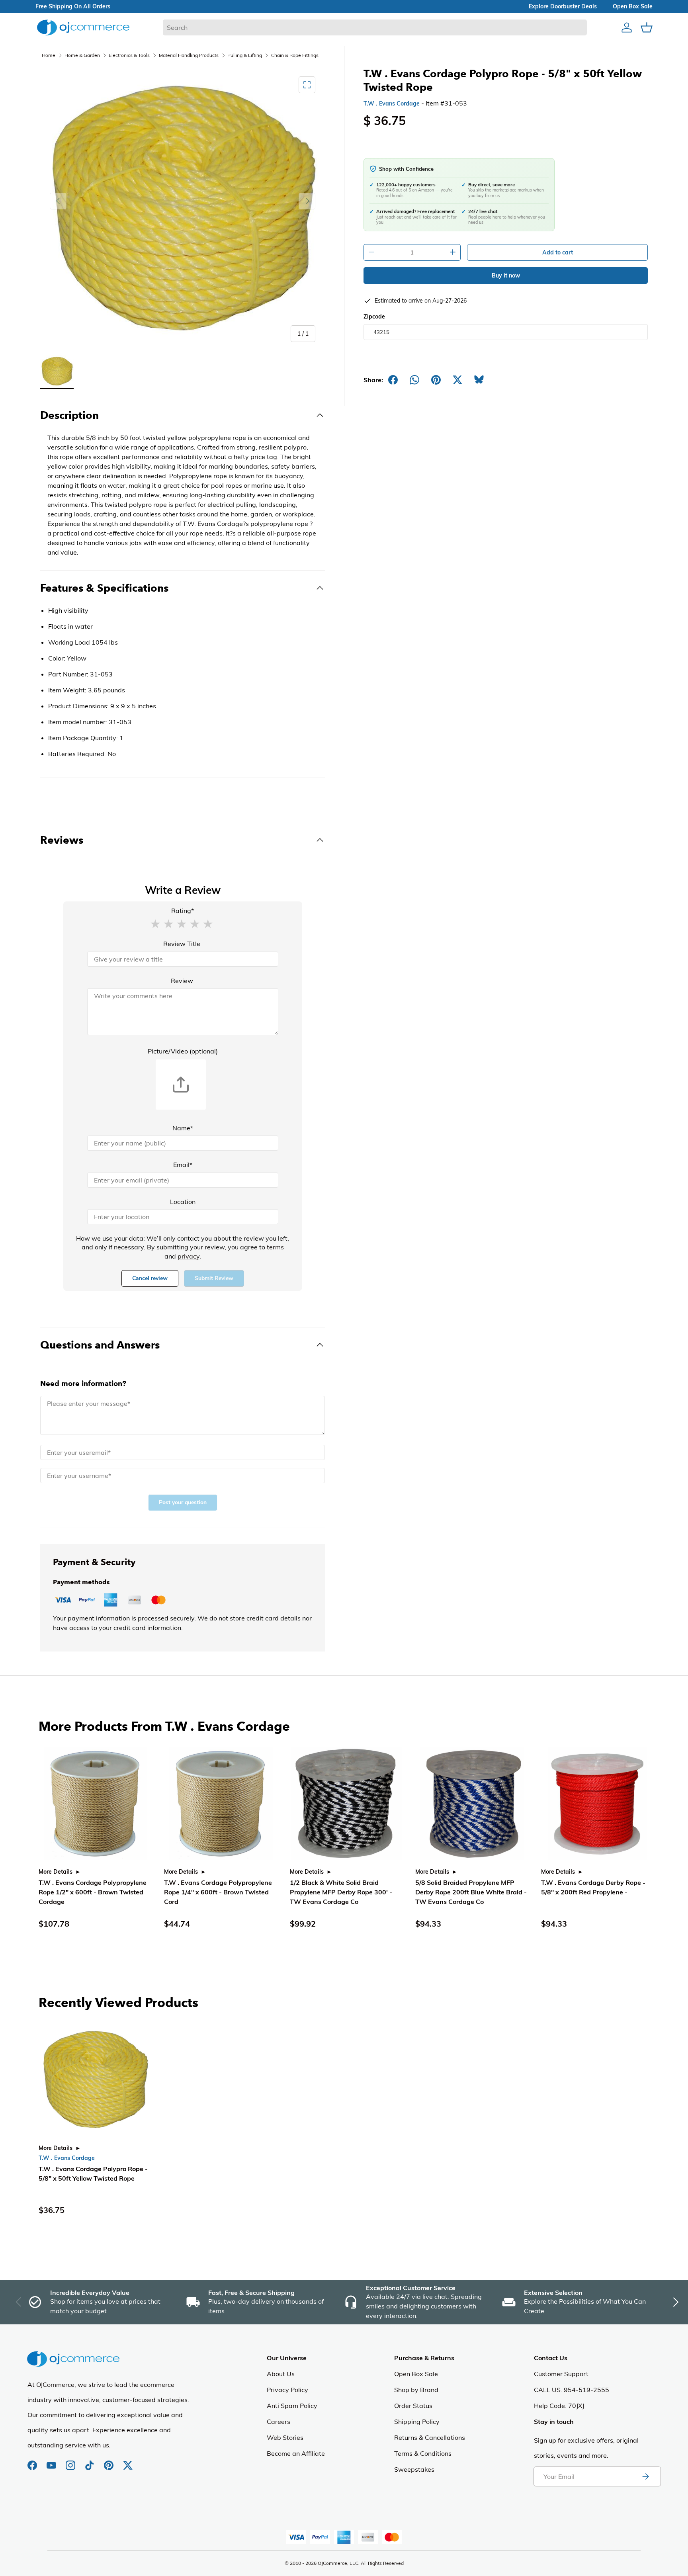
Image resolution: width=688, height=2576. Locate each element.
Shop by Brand (416, 2390)
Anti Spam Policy (292, 2406)
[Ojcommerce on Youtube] (52, 2461)
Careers (279, 2422)
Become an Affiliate (296, 2453)
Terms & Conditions (423, 2453)
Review (182, 981)
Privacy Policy (287, 2390)
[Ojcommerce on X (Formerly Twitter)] (128, 2461)
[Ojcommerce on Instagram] (71, 2461)
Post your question (183, 1502)
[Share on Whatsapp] (414, 380)
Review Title (182, 944)
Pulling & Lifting (245, 55)
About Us (281, 2374)
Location (183, 1202)
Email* (183, 1165)
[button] (155, 923)
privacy (189, 1256)
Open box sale (633, 6)
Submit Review (214, 1278)
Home (49, 55)
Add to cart (558, 252)
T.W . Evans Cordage (392, 104)
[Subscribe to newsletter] (645, 2476)
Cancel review (150, 1278)
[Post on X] (457, 380)
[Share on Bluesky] (479, 380)
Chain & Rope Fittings (295, 55)
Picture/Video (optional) (183, 1051)
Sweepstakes (414, 2469)
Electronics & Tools (129, 55)
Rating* (183, 911)
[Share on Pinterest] (436, 380)
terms (275, 1247)
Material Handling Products (189, 55)
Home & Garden (82, 55)
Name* (183, 1128)
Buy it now (506, 276)
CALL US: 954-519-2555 (572, 2390)
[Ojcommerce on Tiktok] (90, 2461)
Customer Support (561, 2374)
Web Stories (285, 2437)
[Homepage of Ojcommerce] (83, 27)
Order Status (413, 2406)
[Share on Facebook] (393, 380)
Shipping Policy (417, 2422)
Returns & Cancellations (430, 2437)
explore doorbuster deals (563, 6)
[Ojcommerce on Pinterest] (109, 2461)
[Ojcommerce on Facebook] (33, 2461)
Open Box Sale (416, 2374)
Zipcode (374, 317)
